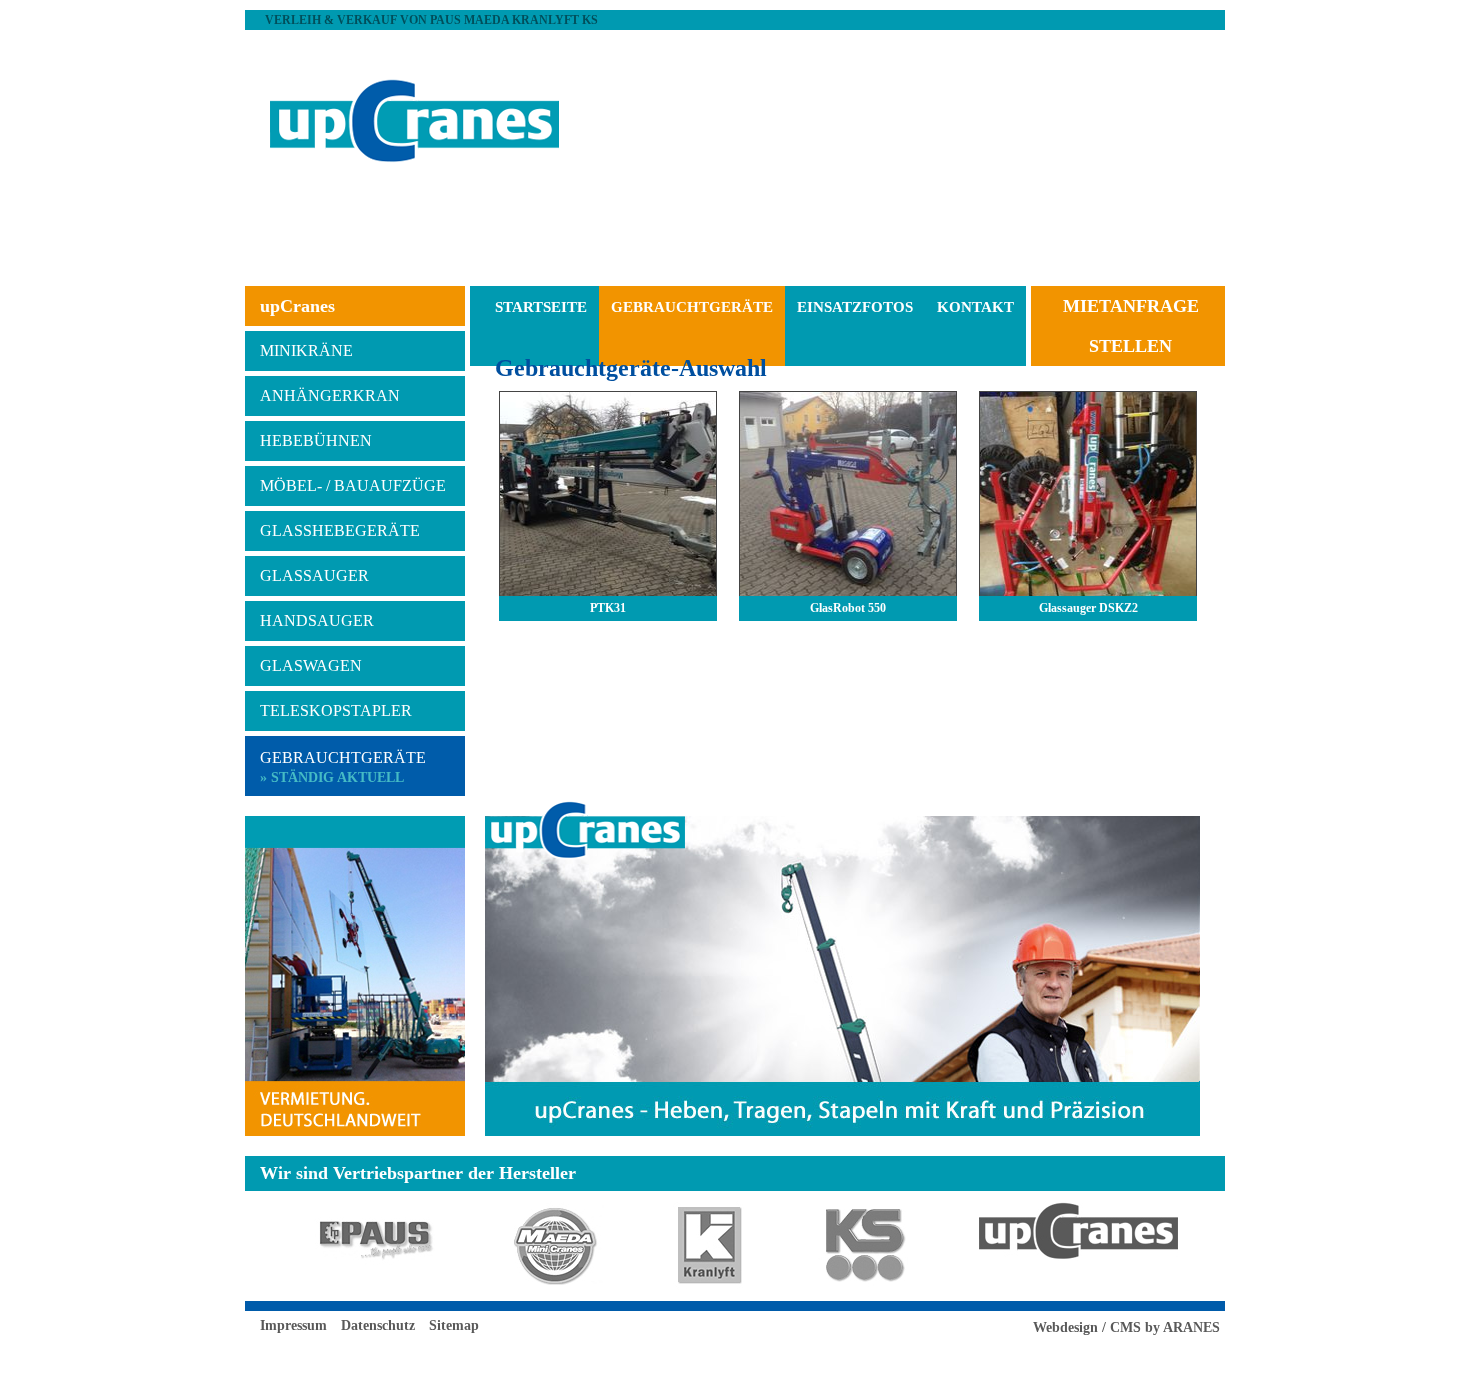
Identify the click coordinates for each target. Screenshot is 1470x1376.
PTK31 (608, 608)
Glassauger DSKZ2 (1088, 608)
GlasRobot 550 (848, 608)
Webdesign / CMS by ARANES (1126, 1327)
